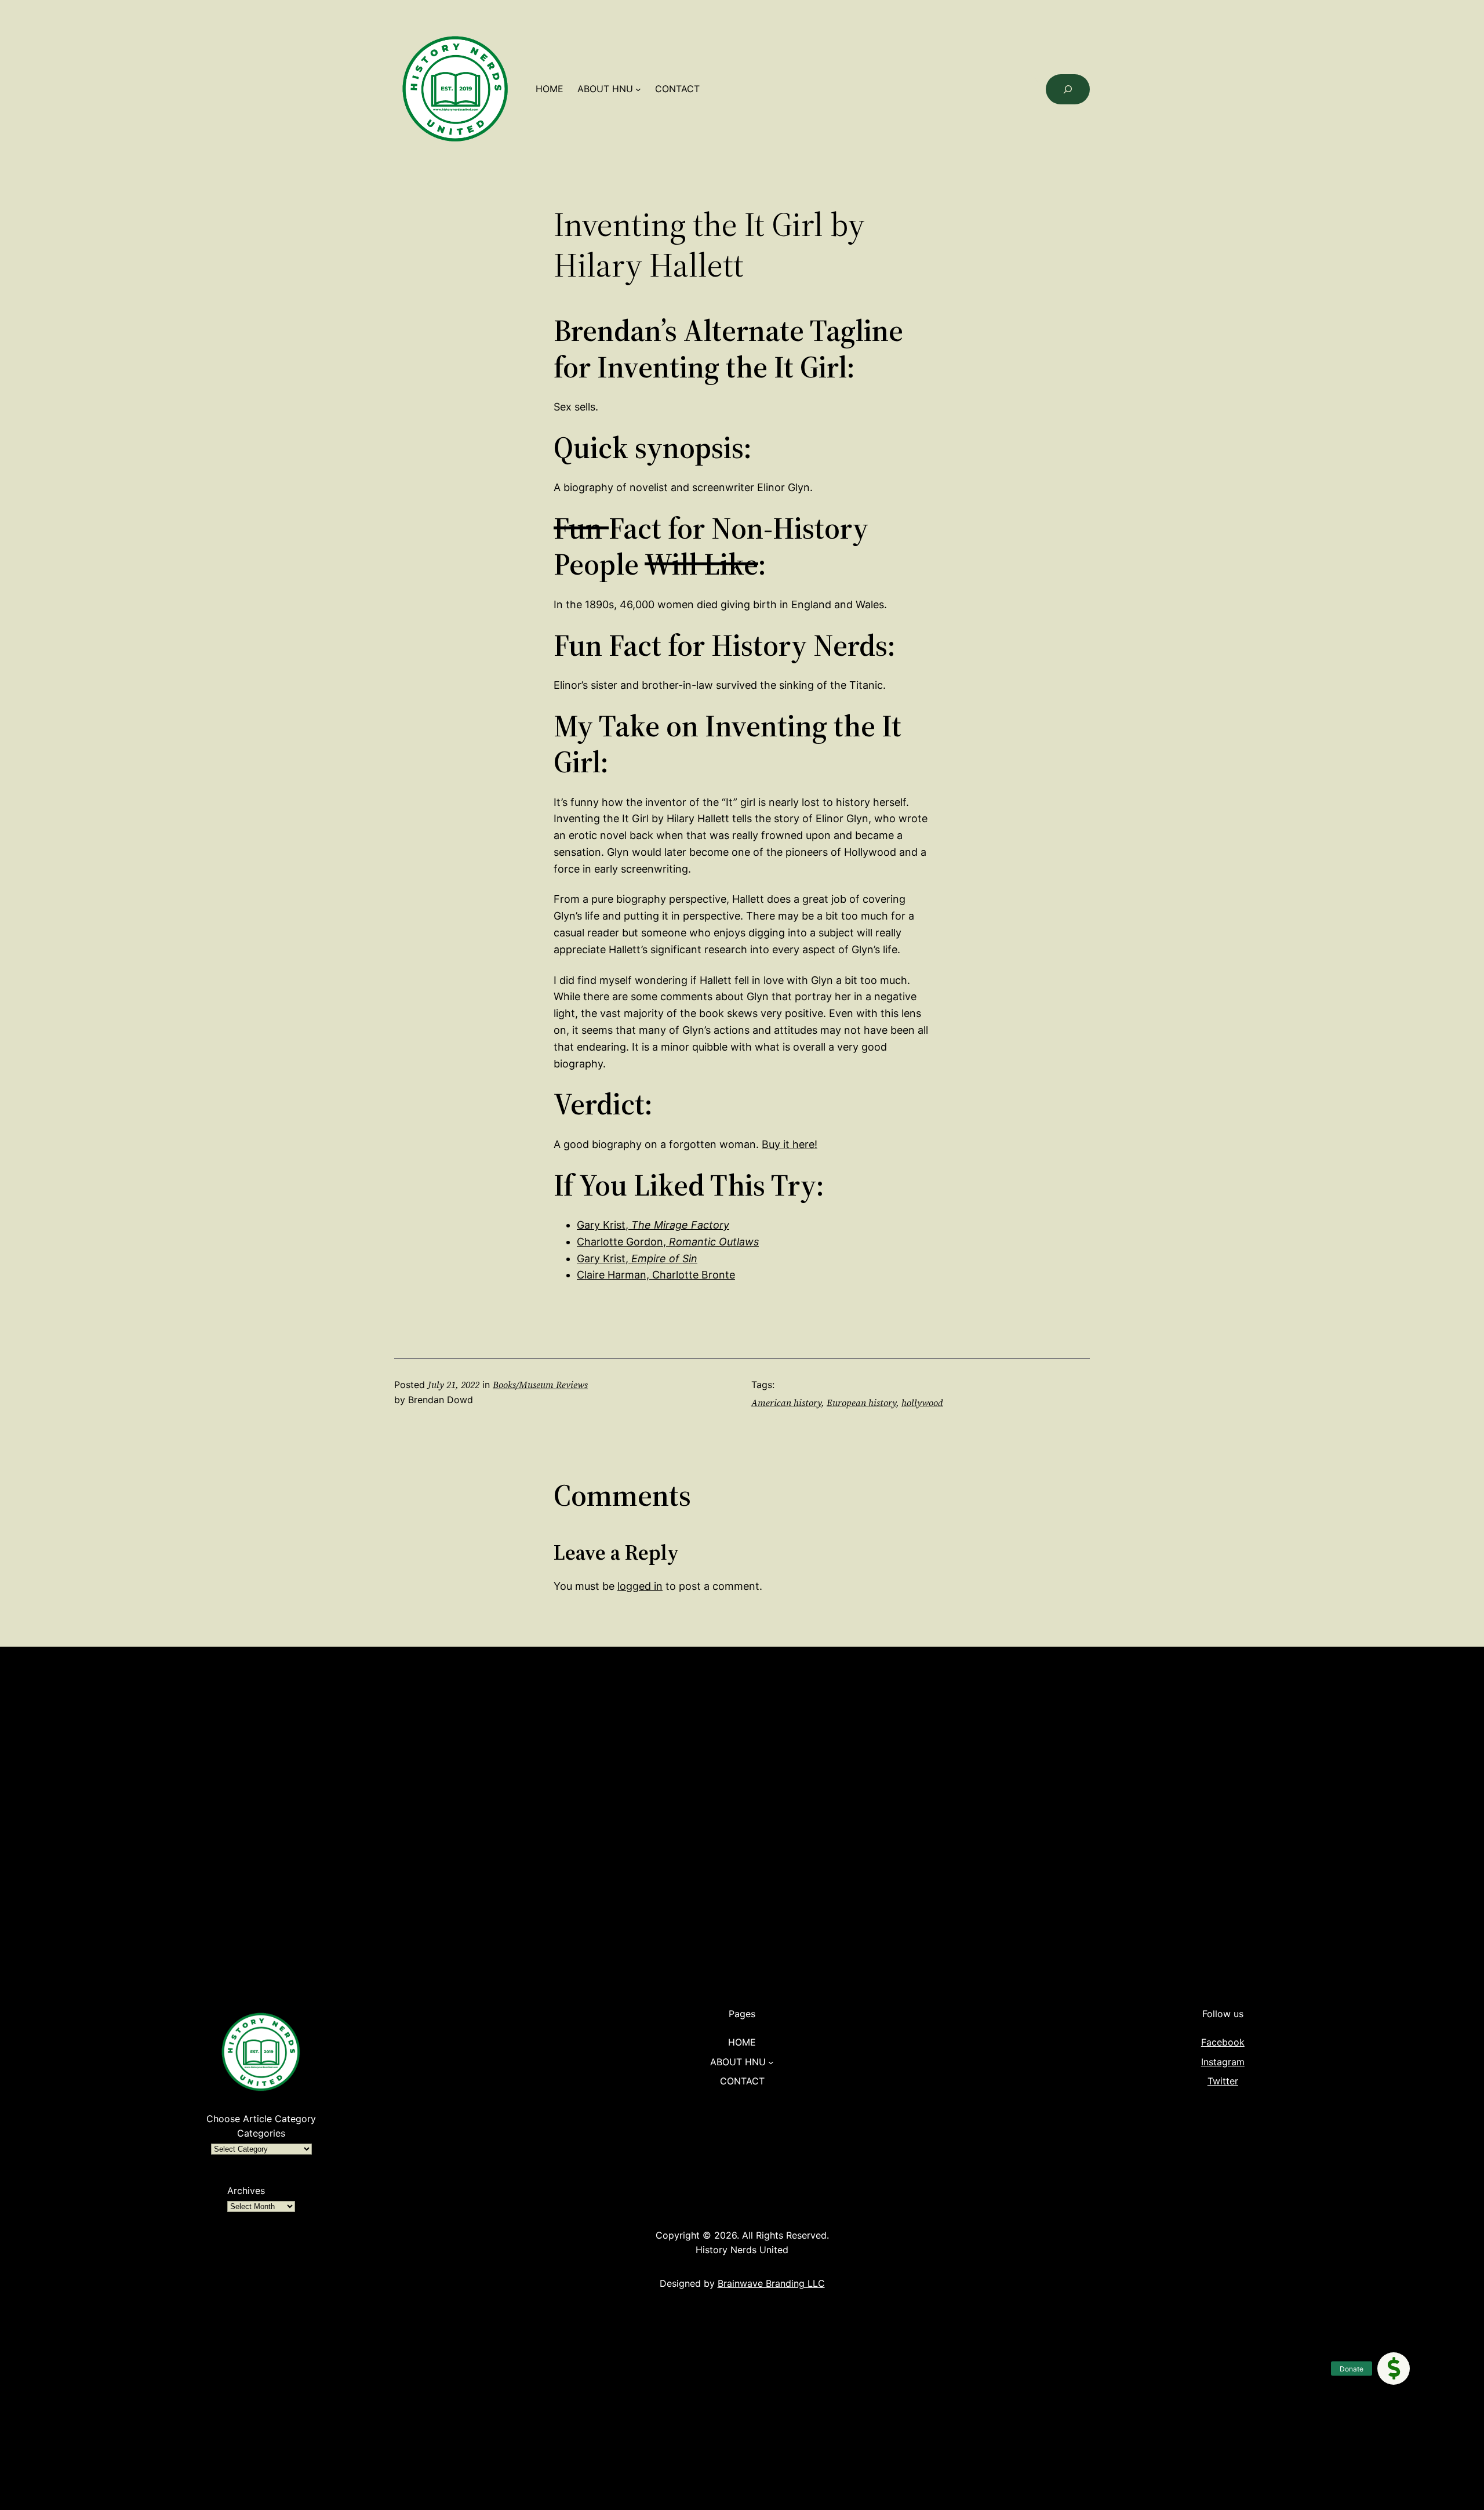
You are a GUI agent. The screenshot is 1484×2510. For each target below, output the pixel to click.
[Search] (1068, 89)
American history (786, 1403)
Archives (246, 2191)
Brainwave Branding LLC (771, 2283)
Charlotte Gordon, (668, 1242)
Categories (261, 2133)
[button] (1394, 2369)
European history (861, 1403)
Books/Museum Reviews (540, 1385)
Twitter (1223, 2081)
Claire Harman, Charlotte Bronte (656, 1275)
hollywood (922, 1403)
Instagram (1223, 2062)
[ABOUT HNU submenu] (638, 89)
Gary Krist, (653, 1225)
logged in (640, 1586)
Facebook (1223, 2042)
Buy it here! (790, 1144)
